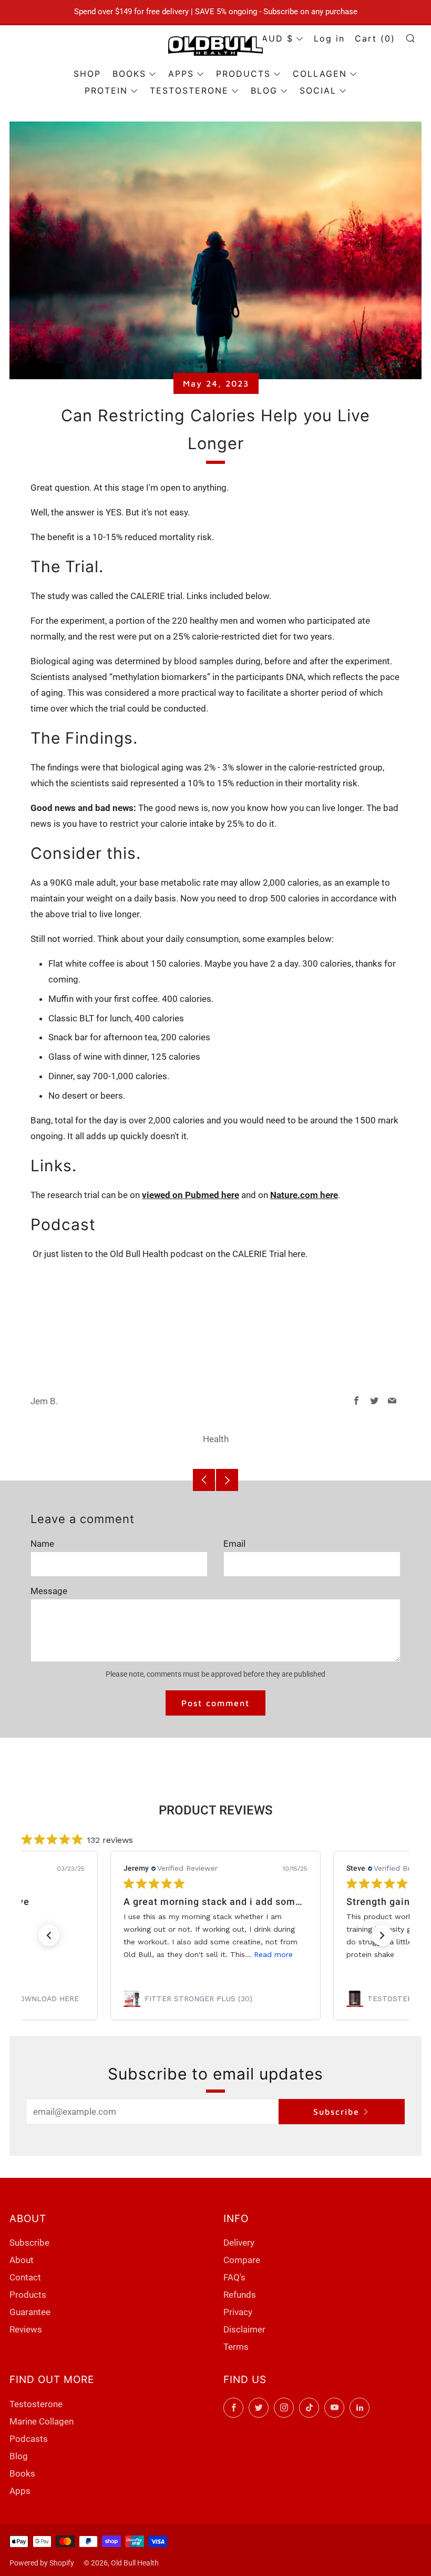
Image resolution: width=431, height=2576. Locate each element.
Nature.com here (304, 1195)
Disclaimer (244, 2329)
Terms (236, 2347)
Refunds (240, 2295)
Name (42, 1544)
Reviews (26, 2329)
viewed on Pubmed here (191, 1195)
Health (216, 1439)
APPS (181, 74)
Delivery (239, 2243)
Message (49, 1591)
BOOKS (129, 74)
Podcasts (29, 2439)
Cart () (375, 38)
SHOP (87, 74)
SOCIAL (318, 90)
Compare (242, 2260)
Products (28, 2295)
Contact (25, 2277)
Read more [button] (273, 1954)
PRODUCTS (243, 74)
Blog (19, 2456)
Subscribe (336, 2112)
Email (234, 1544)
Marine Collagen (42, 2421)
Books (22, 2473)
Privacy (238, 2312)
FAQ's (234, 2277)
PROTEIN (106, 90)
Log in (329, 38)
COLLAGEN (320, 74)
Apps (20, 2491)
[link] (215, 1999)
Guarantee (30, 2312)
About (22, 2260)
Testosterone (36, 2404)
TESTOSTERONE (189, 90)
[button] (49, 1935)
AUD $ (278, 38)
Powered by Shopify (42, 2563)
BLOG (264, 90)
